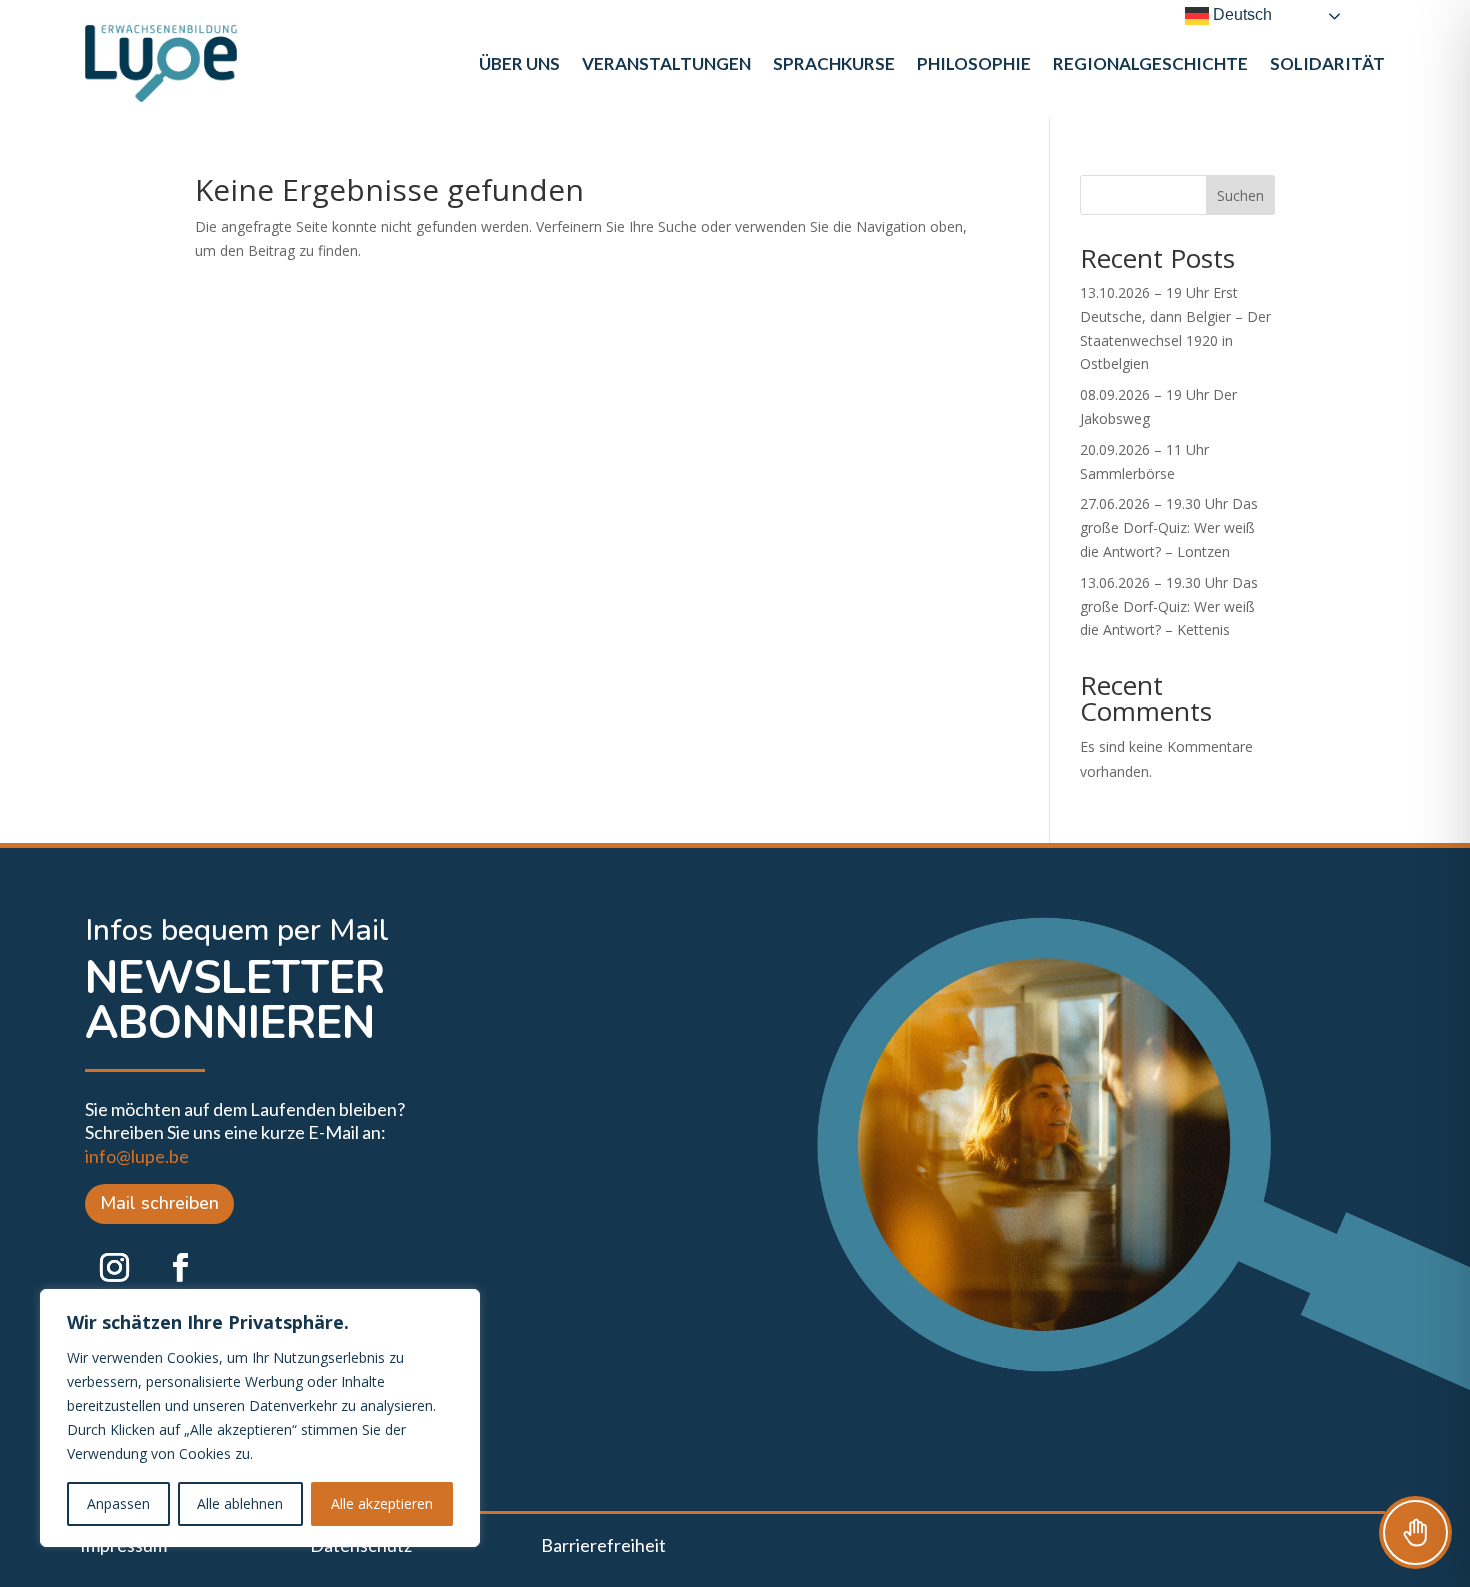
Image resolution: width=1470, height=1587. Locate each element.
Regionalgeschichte (1150, 63)
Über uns (519, 63)
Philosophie (974, 63)
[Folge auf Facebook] (180, 1268)
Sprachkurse (834, 63)
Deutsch (1240, 14)
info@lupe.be (137, 1156)
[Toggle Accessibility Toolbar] (1415, 1532)
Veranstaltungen (666, 63)
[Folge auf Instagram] (114, 1268)
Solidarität (1327, 63)
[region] (260, 1418)
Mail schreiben (159, 1203)
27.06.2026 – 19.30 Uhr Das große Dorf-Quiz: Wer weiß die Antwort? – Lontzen (1169, 527)
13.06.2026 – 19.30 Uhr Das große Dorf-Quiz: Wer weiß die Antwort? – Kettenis (1169, 606)
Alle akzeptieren (382, 1503)
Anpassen (118, 1503)
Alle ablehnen (240, 1503)
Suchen (1240, 195)
